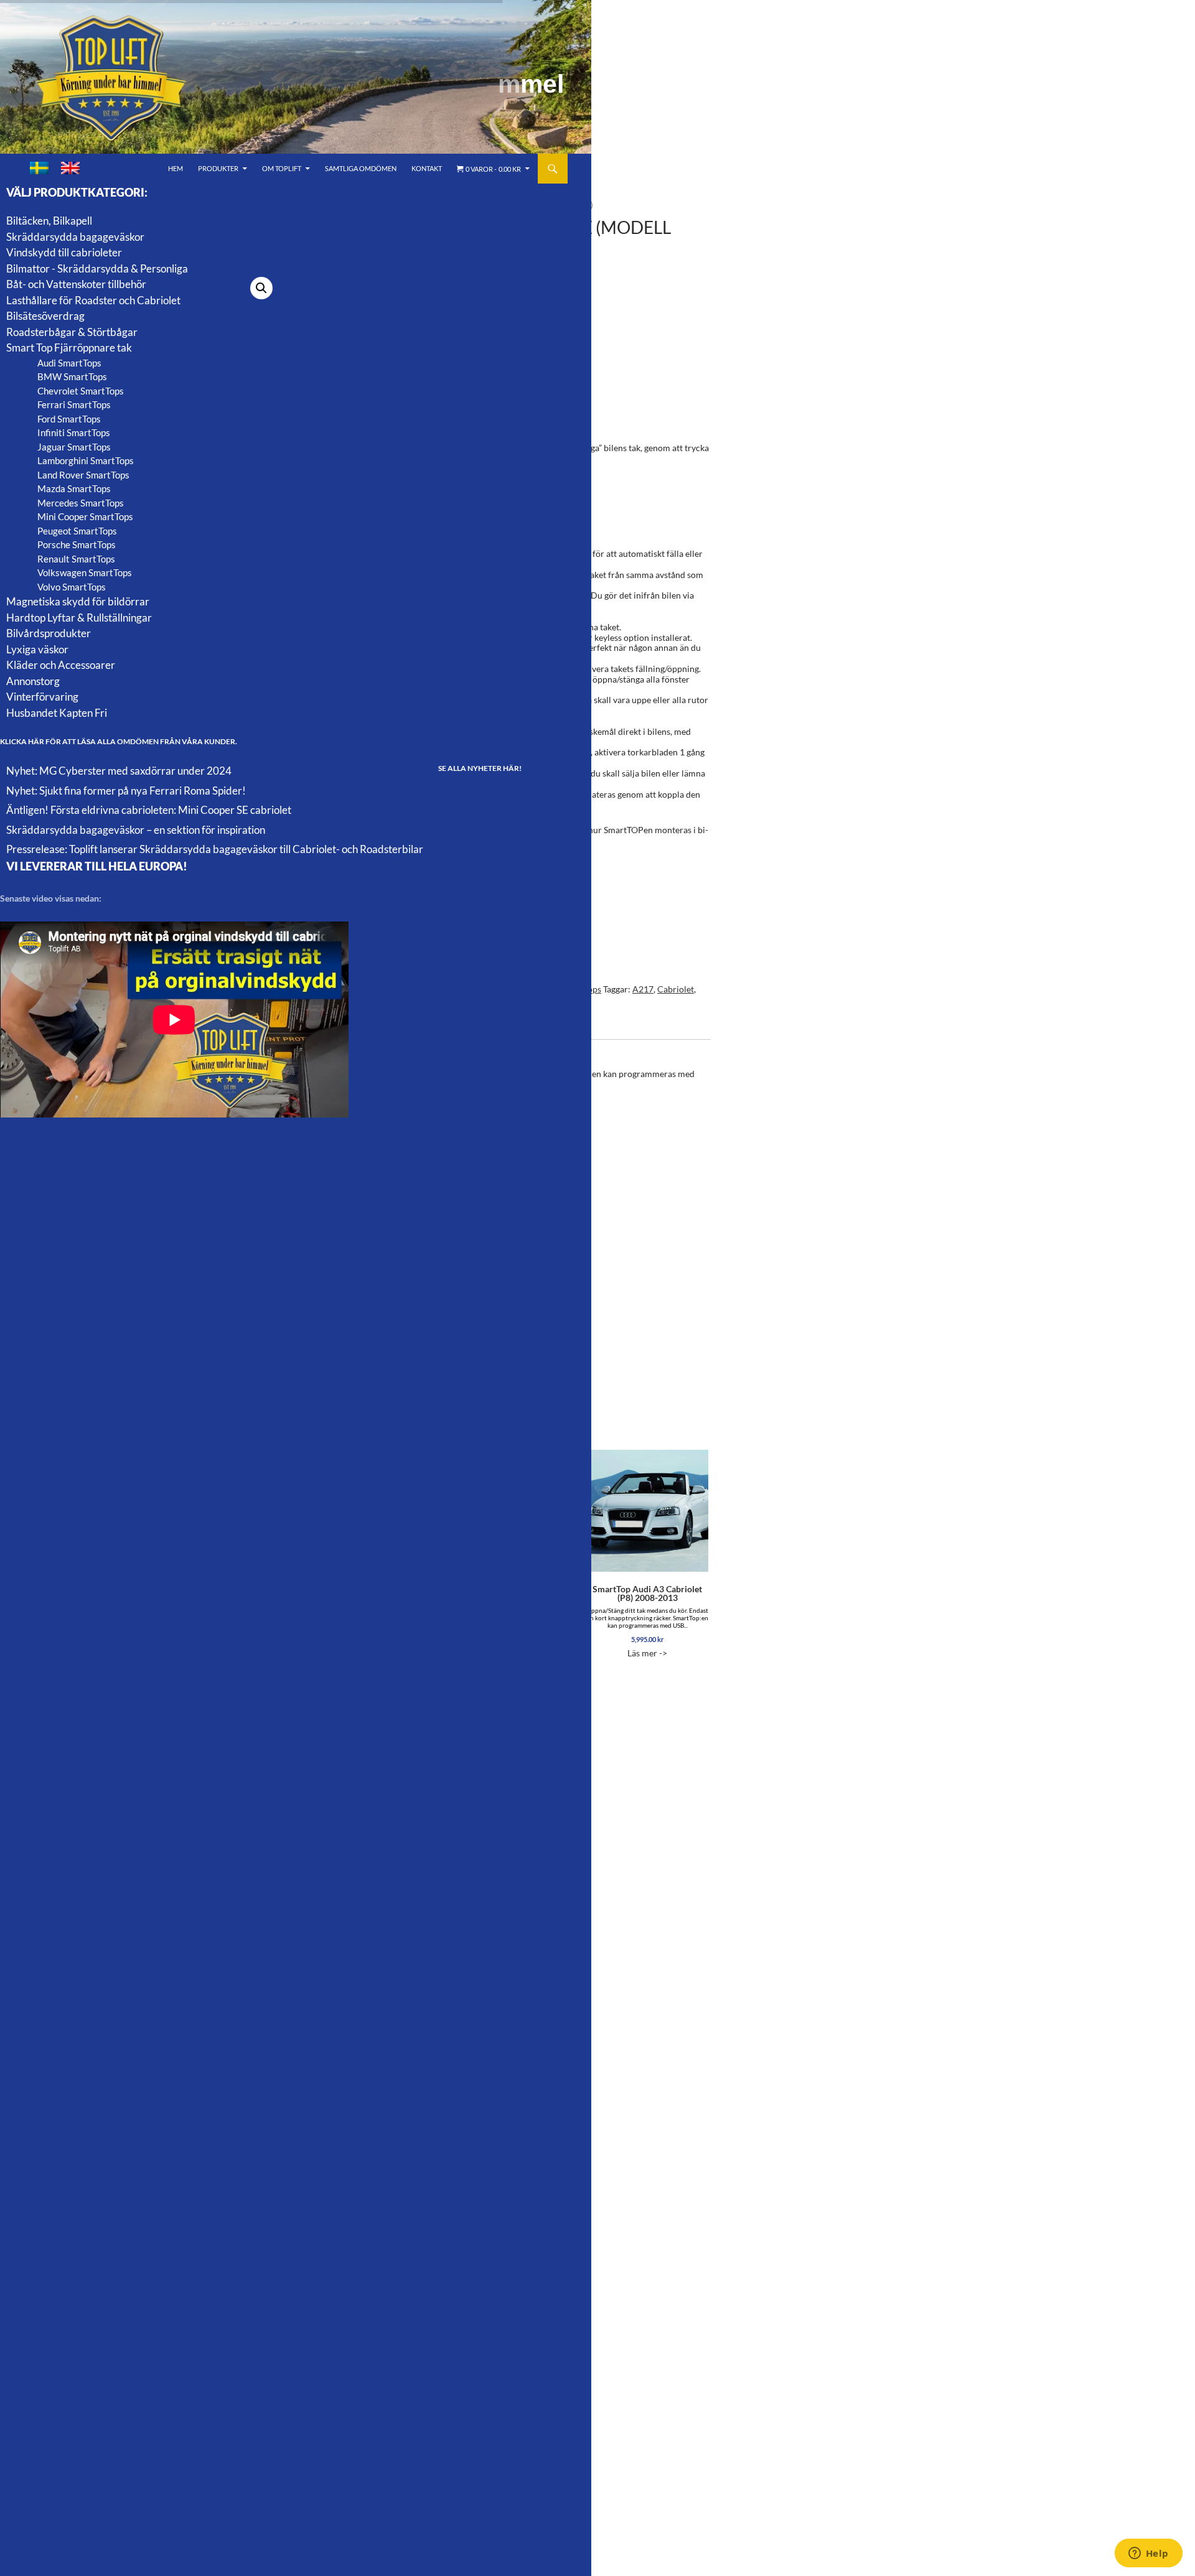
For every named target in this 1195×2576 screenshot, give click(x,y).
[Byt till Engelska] (70, 168)
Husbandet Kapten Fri (57, 713)
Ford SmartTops (69, 419)
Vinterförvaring (42, 697)
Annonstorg (33, 681)
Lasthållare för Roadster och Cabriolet (93, 300)
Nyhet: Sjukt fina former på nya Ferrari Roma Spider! (126, 791)
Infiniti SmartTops (74, 432)
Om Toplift (282, 168)
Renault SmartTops (76, 559)
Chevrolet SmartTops (81, 391)
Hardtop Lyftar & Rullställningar (79, 618)
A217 (643, 989)
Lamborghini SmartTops (86, 460)
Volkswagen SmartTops (85, 572)
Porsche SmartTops (77, 544)
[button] (261, 288)
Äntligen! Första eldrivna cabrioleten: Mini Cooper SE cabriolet (149, 810)
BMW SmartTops (72, 376)
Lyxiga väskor (37, 649)
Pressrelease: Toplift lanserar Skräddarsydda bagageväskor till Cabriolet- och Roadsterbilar (215, 849)
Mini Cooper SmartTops (85, 516)
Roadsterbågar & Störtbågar (72, 332)
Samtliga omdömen (361, 168)
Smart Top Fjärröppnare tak (69, 348)
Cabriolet (676, 989)
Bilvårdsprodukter (49, 633)
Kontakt (427, 168)
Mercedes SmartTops (81, 503)
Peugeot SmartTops (77, 531)
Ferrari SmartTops (74, 404)
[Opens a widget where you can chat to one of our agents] (1148, 2554)
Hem (176, 168)
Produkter (218, 168)
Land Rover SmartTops (83, 475)
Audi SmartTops (69, 363)
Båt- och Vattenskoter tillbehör (76, 284)
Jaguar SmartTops (74, 447)
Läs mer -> (647, 1621)
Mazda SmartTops (74, 488)
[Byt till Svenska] (39, 168)
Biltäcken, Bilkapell (49, 221)
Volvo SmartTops (72, 587)
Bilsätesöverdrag (45, 316)
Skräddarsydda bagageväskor (75, 237)
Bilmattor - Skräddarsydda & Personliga (97, 268)
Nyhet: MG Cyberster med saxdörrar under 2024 (119, 771)
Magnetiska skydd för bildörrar (78, 601)
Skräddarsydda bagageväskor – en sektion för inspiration (136, 830)
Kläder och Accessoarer (61, 665)
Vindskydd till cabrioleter (64, 252)
